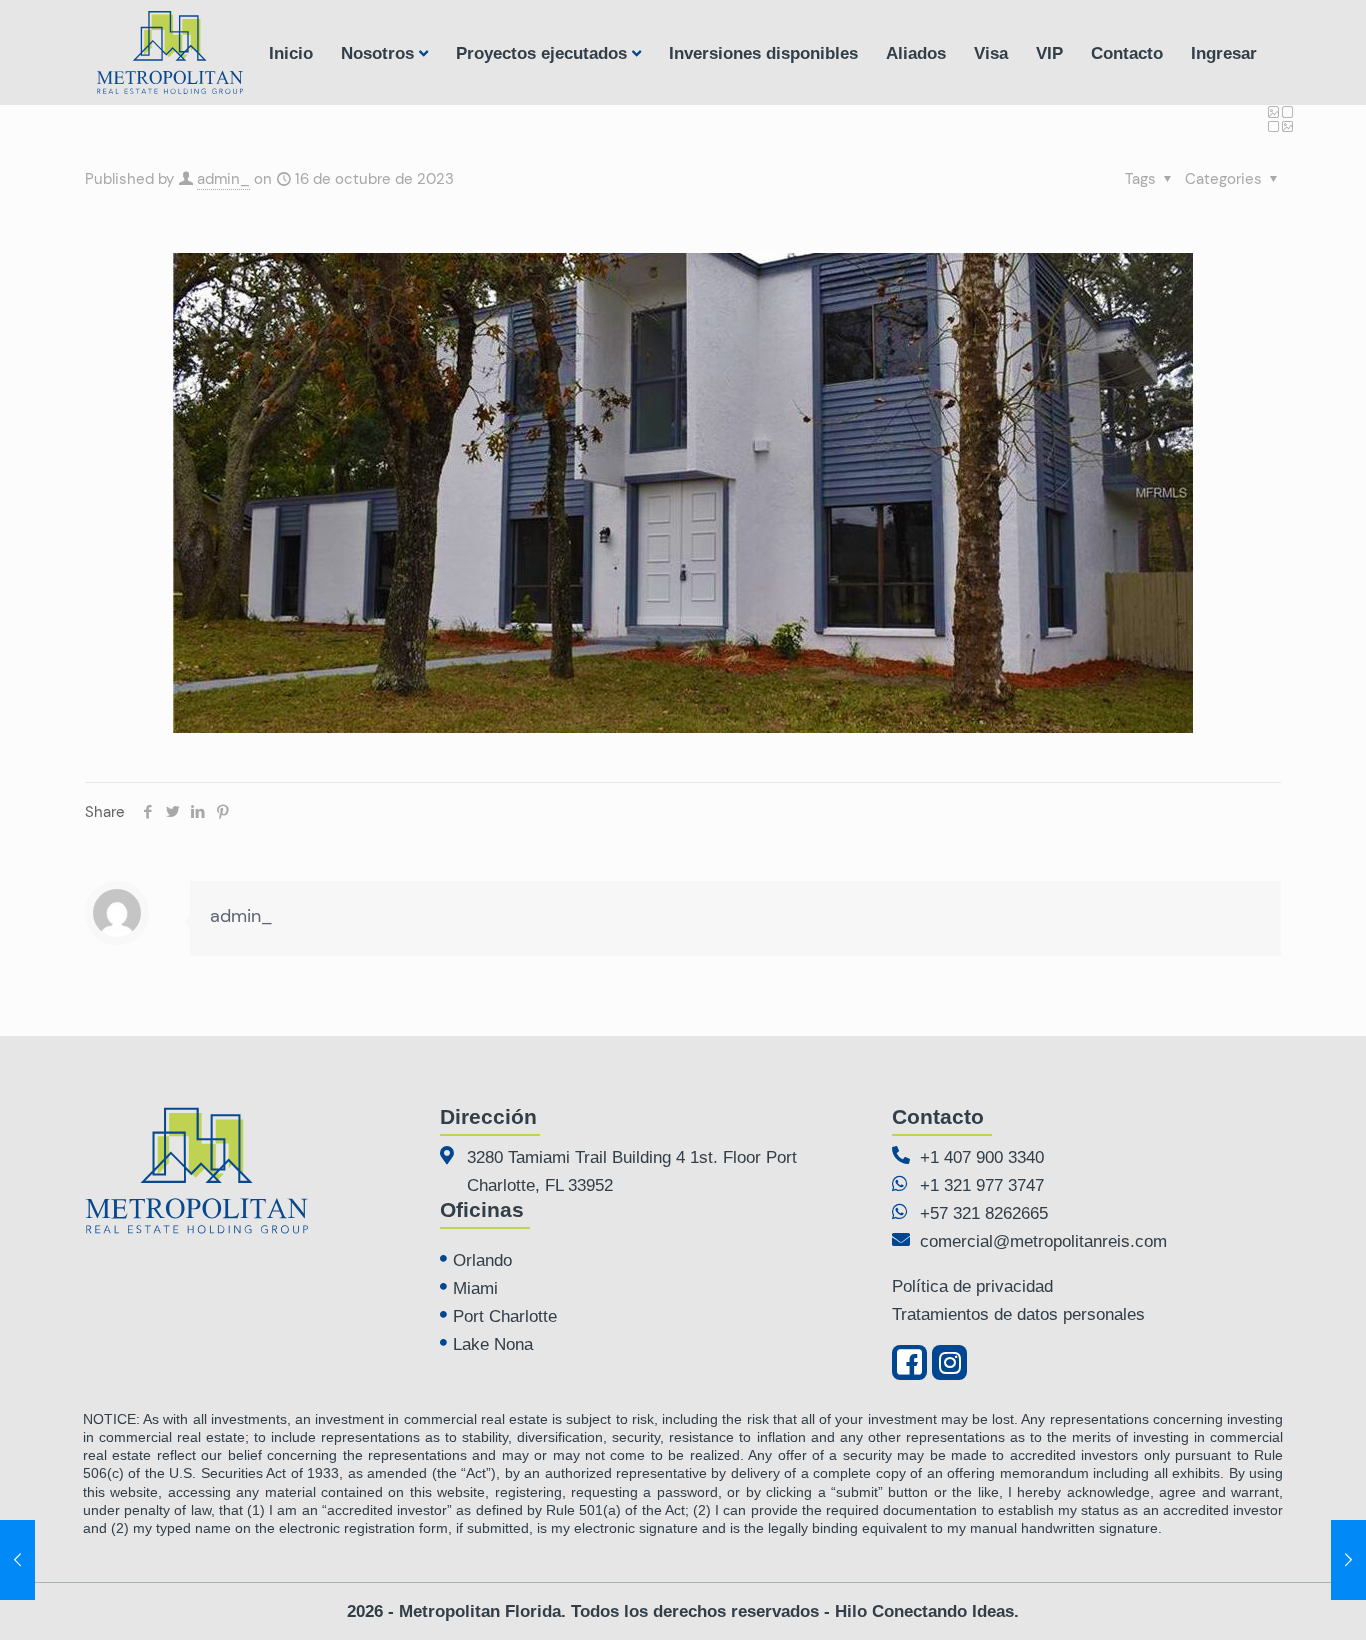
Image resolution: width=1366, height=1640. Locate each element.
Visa (991, 53)
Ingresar (1224, 53)
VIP (1049, 53)
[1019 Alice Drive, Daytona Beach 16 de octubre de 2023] (1348, 1560)
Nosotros (377, 53)
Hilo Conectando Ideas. (927, 1611)
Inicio (291, 53)
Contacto (1127, 53)
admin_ (223, 179)
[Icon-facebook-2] (909, 1362)
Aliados (916, 53)
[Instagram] (949, 1362)
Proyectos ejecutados (541, 53)
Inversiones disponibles (763, 53)
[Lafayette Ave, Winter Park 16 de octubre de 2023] (17, 1560)
